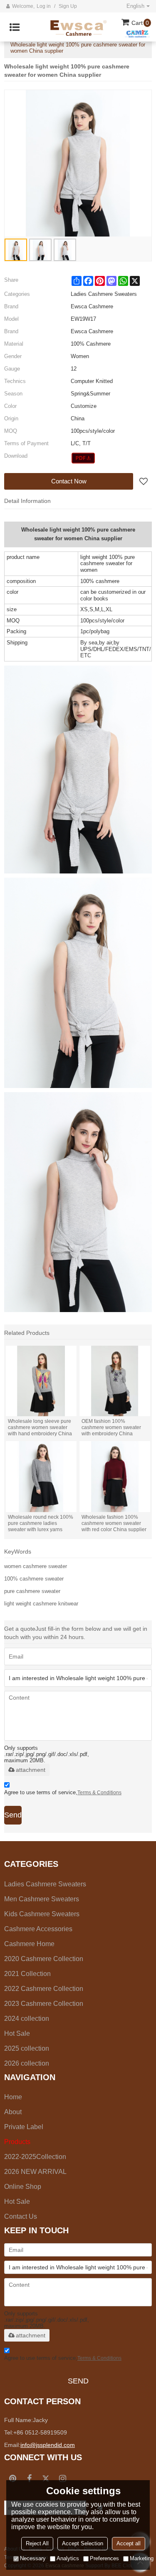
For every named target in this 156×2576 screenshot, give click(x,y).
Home (13, 2097)
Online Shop (23, 2187)
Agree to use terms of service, (63, 1792)
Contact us (21, 2216)
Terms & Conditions (99, 1793)
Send (13, 1815)
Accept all (129, 2543)
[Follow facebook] (29, 2478)
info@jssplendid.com (48, 2445)
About (13, 2112)
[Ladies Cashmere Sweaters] (83, 458)
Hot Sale (17, 2202)
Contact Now (69, 481)
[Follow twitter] (46, 2478)
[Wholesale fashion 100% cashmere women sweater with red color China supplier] (115, 1476)
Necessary (33, 2558)
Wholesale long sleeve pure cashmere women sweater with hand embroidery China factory (40, 1428)
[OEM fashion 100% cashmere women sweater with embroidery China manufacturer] (115, 1381)
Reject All (37, 2543)
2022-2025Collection (35, 2157)
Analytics (68, 2558)
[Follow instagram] (62, 2478)
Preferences (104, 2558)
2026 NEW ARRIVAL (35, 2172)
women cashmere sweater (36, 1566)
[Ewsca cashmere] (83, 27)
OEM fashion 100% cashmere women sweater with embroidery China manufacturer (111, 1428)
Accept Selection (83, 2543)
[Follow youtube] (12, 2478)
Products (17, 2142)
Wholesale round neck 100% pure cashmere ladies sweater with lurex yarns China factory (41, 1523)
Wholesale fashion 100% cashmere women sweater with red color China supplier (114, 1523)
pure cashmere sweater (32, 1591)
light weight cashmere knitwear (41, 1604)
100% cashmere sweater (34, 1579)
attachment (31, 1770)
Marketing (142, 2558)
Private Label (24, 2127)
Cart (140, 23)
